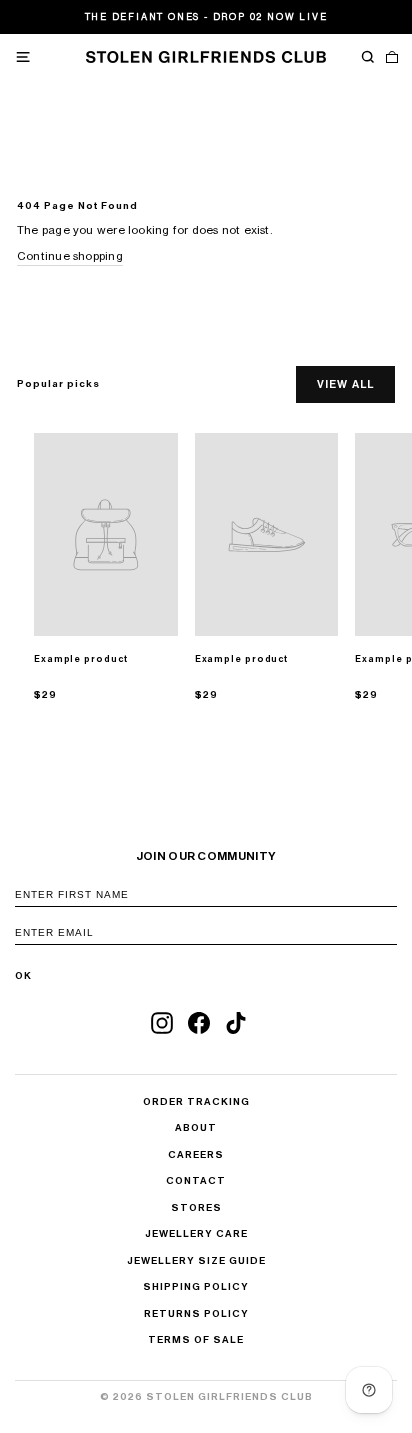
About (196, 1128)
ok (23, 976)
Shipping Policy (196, 1287)
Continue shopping (70, 256)
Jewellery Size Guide (196, 1261)
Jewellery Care (196, 1234)
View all (345, 384)
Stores (196, 1208)
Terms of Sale (196, 1340)
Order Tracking (196, 1102)
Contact (196, 1181)
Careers (196, 1155)
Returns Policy (196, 1314)
